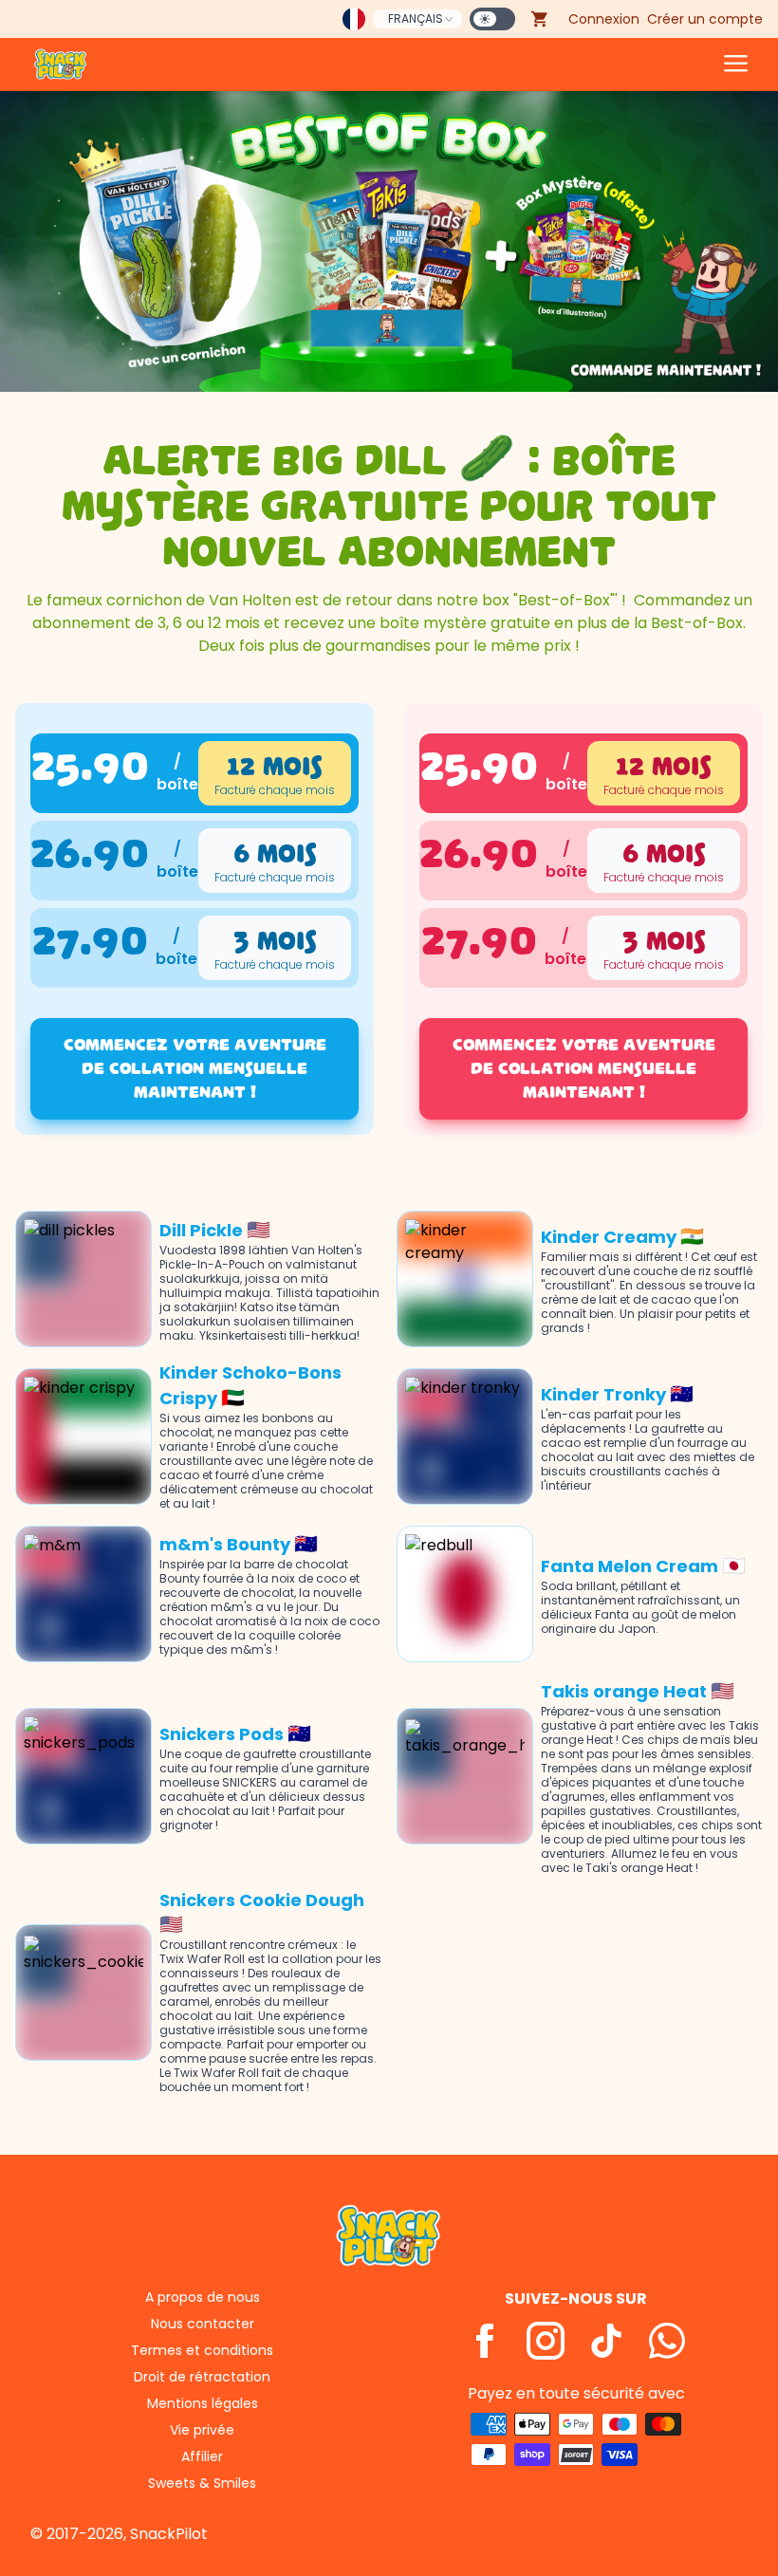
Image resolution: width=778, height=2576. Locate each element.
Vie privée (202, 2430)
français (416, 19)
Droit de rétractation (202, 2377)
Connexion (604, 19)
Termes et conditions (202, 2350)
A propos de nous (203, 2297)
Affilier (202, 2456)
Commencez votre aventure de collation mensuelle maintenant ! (195, 1068)
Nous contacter (203, 2324)
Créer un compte (705, 19)
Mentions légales (203, 2403)
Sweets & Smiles (202, 2483)
